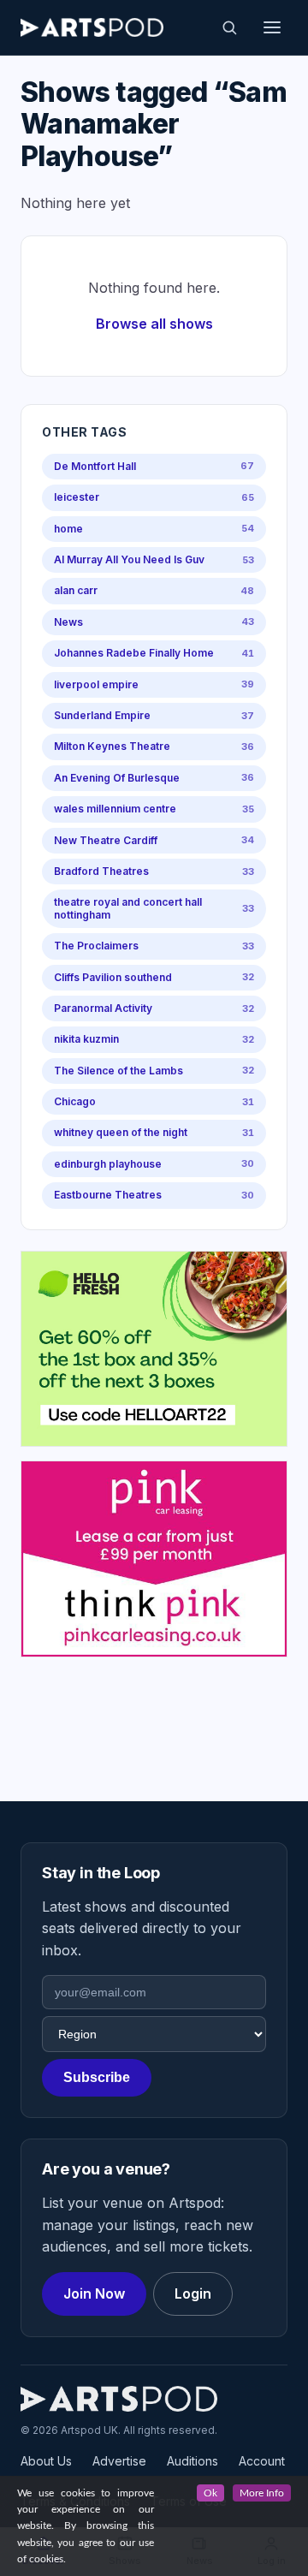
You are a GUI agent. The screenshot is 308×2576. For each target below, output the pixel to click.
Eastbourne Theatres (154, 1195)
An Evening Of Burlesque (154, 778)
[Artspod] (119, 2399)
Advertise (119, 2461)
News (154, 622)
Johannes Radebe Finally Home (154, 653)
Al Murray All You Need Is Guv (154, 559)
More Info (262, 2493)
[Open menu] (272, 27)
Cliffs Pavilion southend (154, 977)
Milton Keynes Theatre (154, 746)
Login (193, 2293)
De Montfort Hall (154, 466)
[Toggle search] (229, 27)
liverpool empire (154, 684)
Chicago (154, 1101)
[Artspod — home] (92, 27)
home (154, 529)
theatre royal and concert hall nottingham (154, 908)
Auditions (192, 2461)
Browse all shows (154, 324)
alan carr (154, 590)
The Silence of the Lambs (154, 1071)
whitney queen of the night (154, 1132)
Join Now (94, 2293)
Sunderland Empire (154, 715)
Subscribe (97, 2077)
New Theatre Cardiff (154, 840)
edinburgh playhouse (154, 1164)
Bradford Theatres (154, 871)
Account (262, 2461)
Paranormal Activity (154, 1008)
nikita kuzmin (154, 1039)
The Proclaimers (154, 946)
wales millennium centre (154, 809)
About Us (46, 2461)
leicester (154, 497)
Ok (210, 2493)
